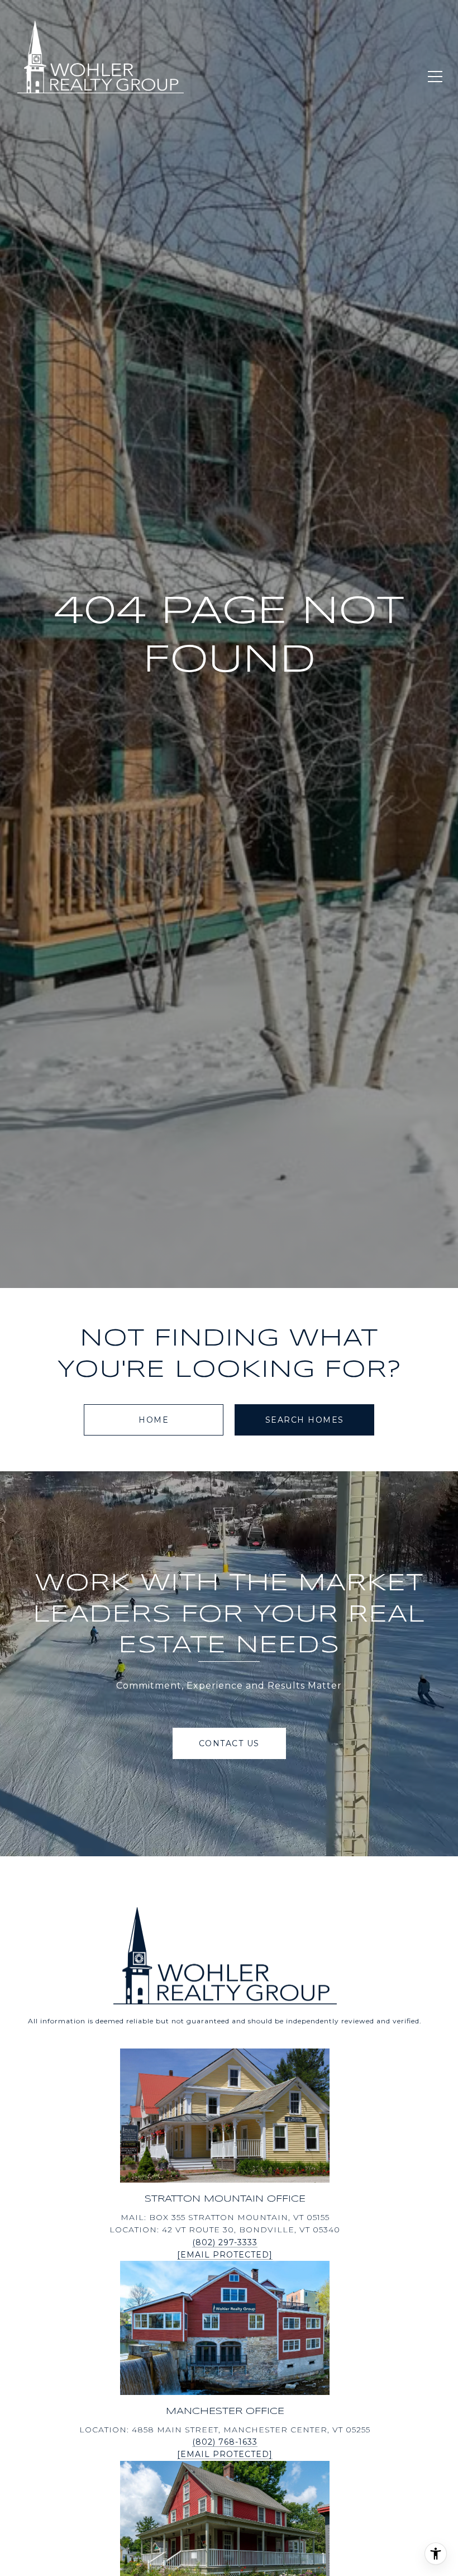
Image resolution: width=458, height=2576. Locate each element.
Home (154, 1420)
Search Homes (305, 1420)
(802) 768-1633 (225, 2442)
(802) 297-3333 (225, 2242)
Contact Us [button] (229, 1743)
